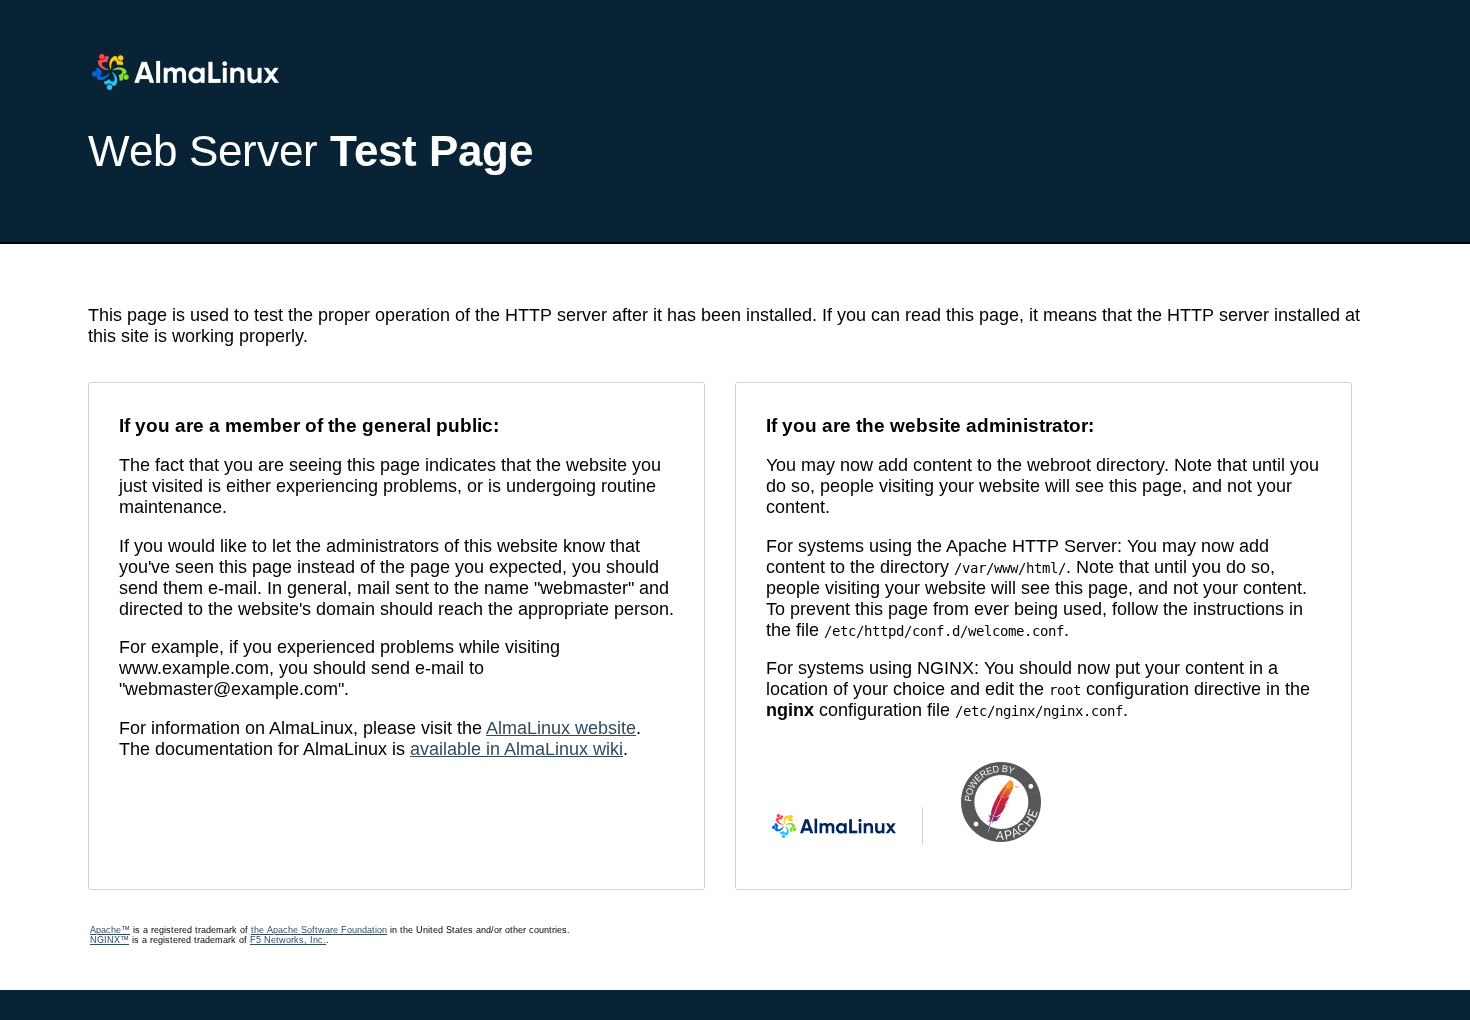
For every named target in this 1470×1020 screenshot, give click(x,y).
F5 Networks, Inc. (288, 940)
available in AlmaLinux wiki (516, 749)
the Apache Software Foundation (319, 930)
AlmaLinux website (561, 728)
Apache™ (110, 930)
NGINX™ (109, 940)
